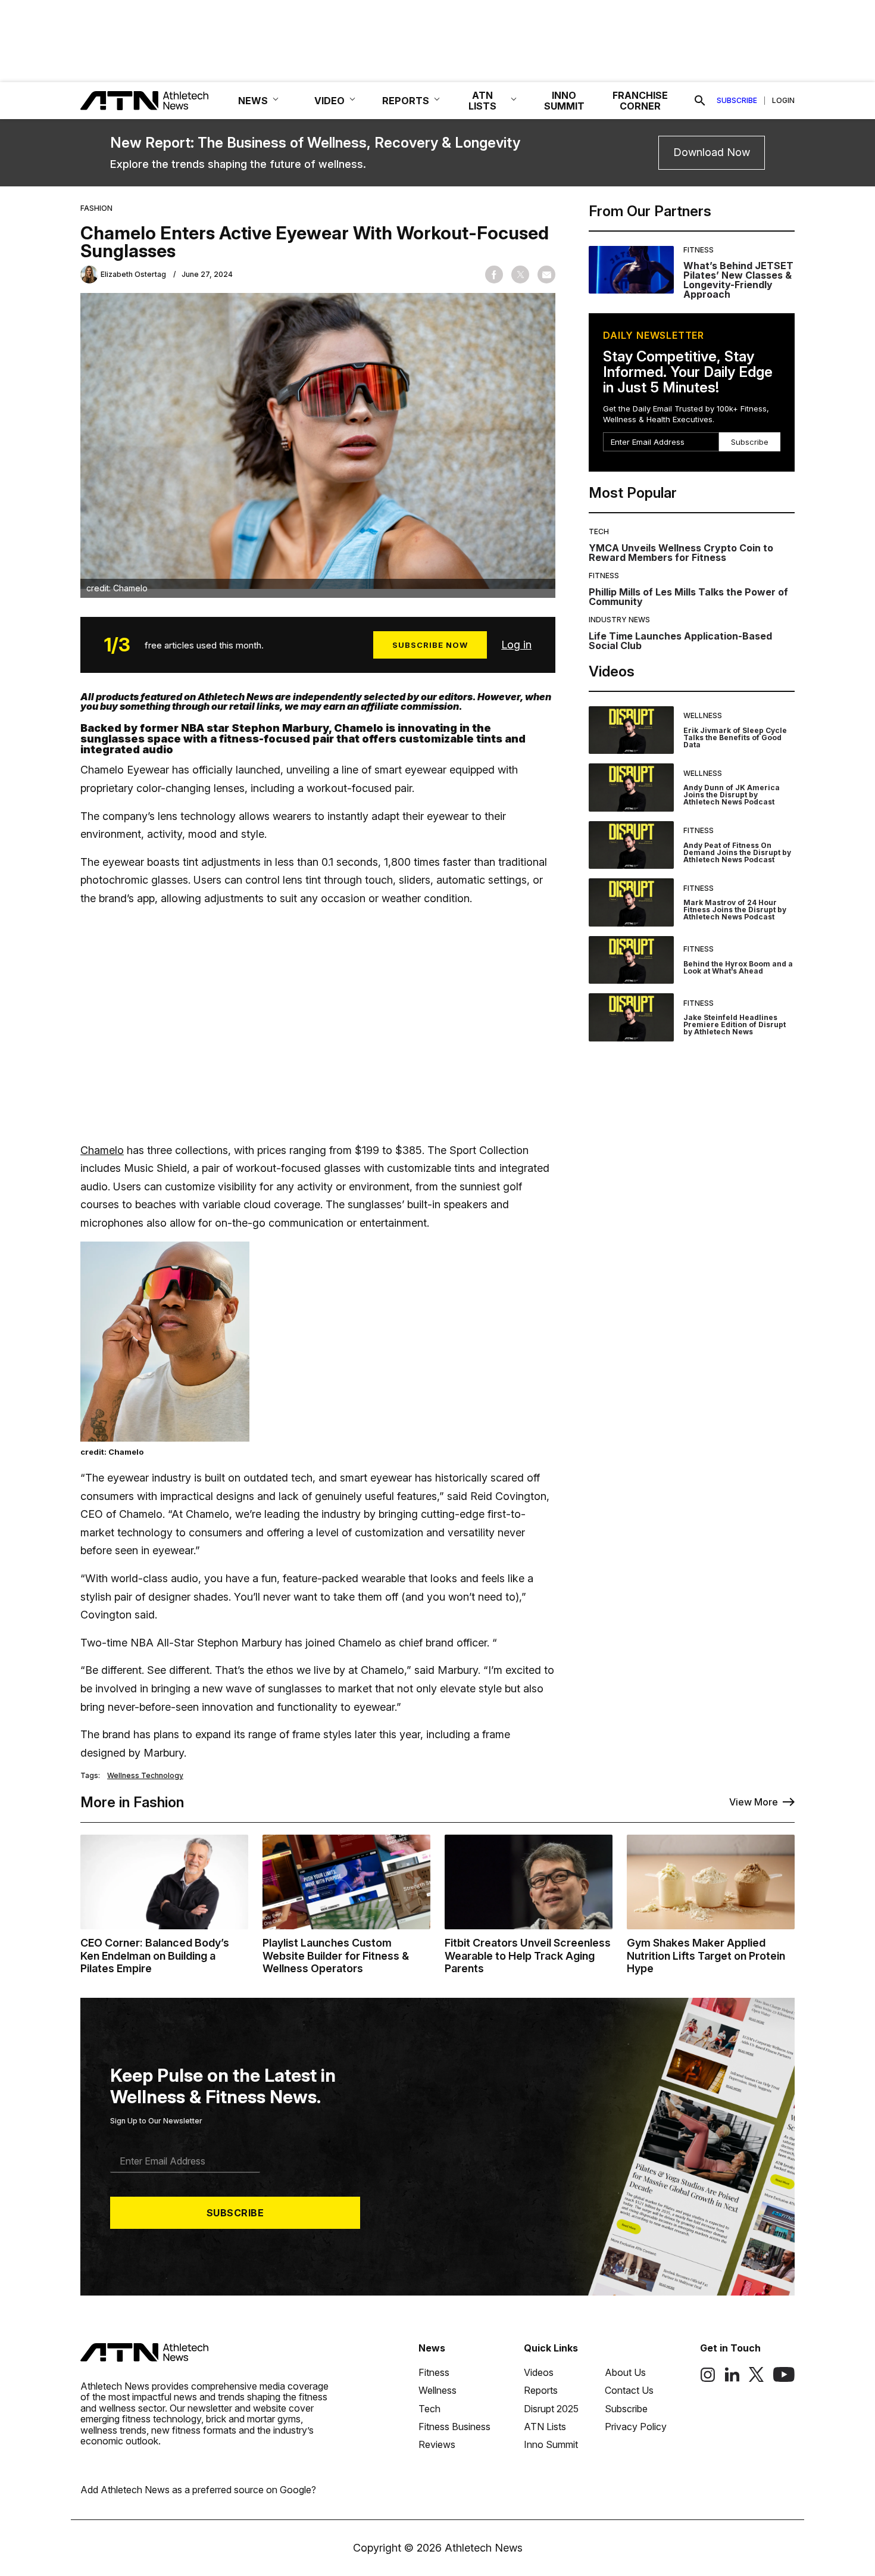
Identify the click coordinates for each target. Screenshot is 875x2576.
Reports (541, 2390)
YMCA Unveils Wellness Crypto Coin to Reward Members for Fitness (681, 553)
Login (783, 101)
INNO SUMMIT (564, 101)
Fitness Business (454, 2427)
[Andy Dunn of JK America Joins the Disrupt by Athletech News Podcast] (631, 788)
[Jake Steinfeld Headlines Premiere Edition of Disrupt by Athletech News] (631, 1017)
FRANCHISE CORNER (640, 101)
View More (754, 1802)
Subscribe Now (430, 645)
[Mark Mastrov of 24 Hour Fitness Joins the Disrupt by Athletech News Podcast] (631, 902)
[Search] (700, 101)
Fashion (96, 208)
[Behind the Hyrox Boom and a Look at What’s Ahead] (631, 960)
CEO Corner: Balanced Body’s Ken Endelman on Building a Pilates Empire (155, 1956)
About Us (625, 2372)
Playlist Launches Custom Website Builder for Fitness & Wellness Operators (336, 1956)
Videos (539, 2372)
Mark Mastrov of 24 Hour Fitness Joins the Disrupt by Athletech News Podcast (735, 910)
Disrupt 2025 (551, 2409)
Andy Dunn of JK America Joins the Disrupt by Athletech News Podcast (732, 795)
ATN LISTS (482, 101)
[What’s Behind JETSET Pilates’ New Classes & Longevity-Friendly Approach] (631, 273)
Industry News (619, 620)
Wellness (703, 715)
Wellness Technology (145, 1776)
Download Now (712, 152)
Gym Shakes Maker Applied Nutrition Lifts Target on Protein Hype (706, 1956)
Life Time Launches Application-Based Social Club (680, 641)
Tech (599, 531)
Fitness (699, 250)
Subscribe (737, 101)
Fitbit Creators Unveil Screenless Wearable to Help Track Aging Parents (528, 1956)
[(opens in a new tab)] (708, 2379)
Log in (516, 645)
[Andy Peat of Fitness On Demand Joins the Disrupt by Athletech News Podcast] (631, 845)
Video (329, 101)
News (432, 2348)
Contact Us (629, 2390)
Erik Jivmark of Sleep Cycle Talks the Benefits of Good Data (735, 737)
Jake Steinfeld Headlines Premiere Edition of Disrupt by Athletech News (735, 1025)
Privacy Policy (636, 2427)
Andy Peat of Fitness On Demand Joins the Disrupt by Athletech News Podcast (737, 852)
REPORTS (406, 101)
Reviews (437, 2444)
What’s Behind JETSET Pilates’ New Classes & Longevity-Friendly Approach (738, 280)
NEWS (253, 101)
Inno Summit (551, 2444)
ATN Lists (545, 2427)
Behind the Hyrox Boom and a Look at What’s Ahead (738, 967)
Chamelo (102, 1150)
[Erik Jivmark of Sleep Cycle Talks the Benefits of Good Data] (631, 730)
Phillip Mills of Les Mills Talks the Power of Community (688, 597)
